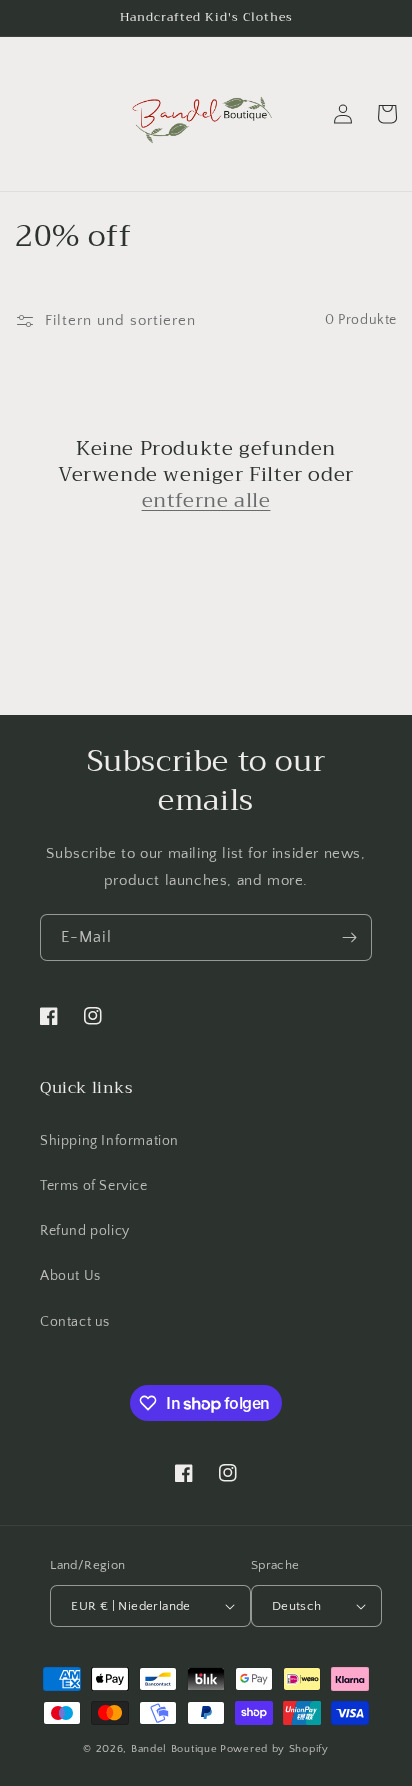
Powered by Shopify (274, 1749)
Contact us (75, 1322)
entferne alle (206, 501)
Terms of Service (94, 1186)
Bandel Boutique (174, 1749)
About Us (70, 1276)
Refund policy (85, 1231)
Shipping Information (109, 1141)
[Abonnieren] (349, 937)
